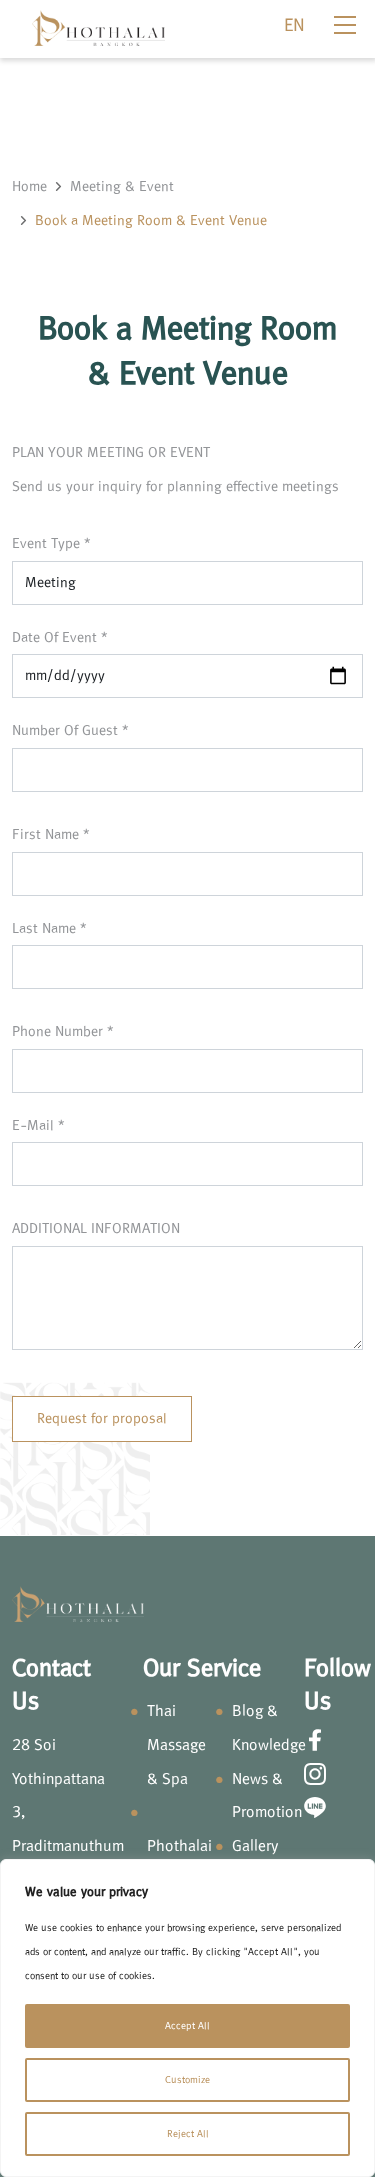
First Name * (51, 834)
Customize (187, 2079)
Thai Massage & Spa (176, 1744)
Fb (315, 1740)
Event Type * (51, 543)
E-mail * (38, 1125)
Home (29, 186)
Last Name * (49, 928)
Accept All (187, 2025)
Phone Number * (63, 1031)
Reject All (188, 2133)
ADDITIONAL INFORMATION (96, 1228)
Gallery (255, 1846)
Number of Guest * (70, 730)
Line (315, 1807)
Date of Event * (60, 637)
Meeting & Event (122, 186)
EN (294, 25)
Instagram (315, 1774)
